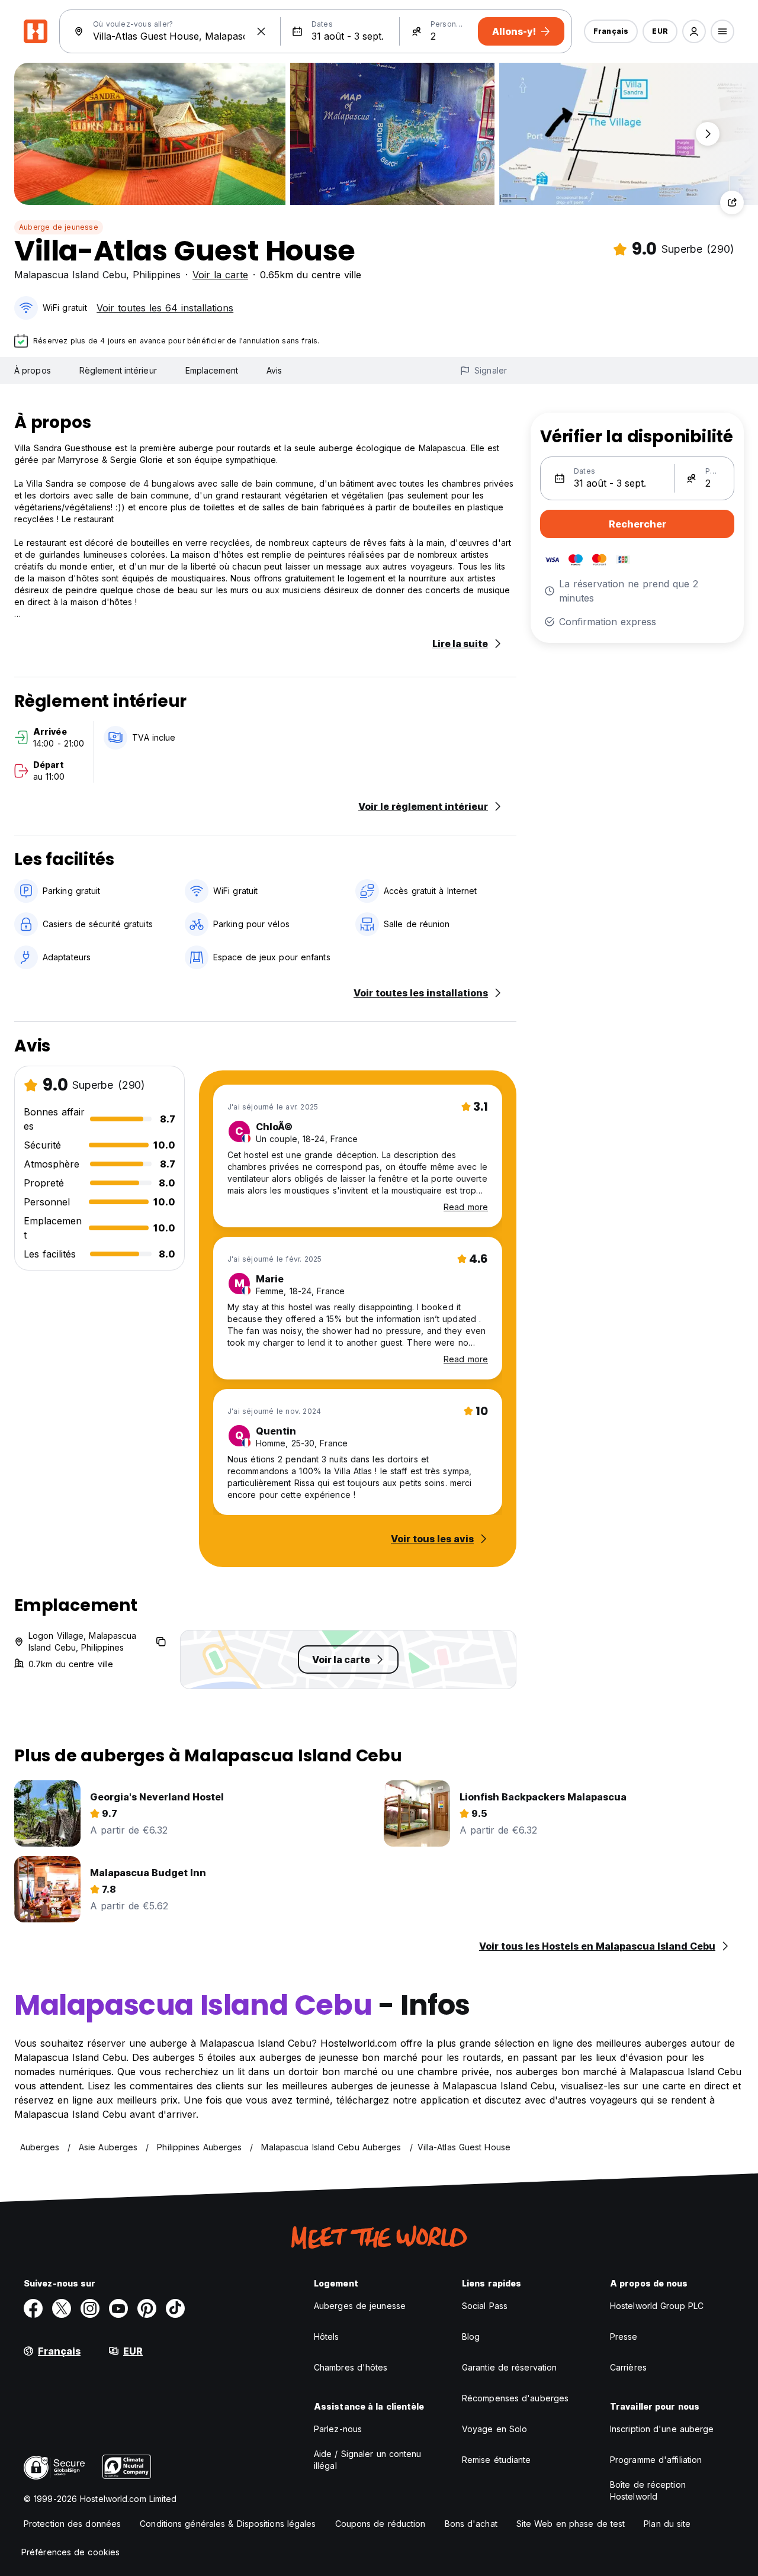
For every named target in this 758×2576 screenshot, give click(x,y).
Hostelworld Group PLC (657, 2306)
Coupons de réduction (380, 2524)
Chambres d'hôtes (351, 2367)
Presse (624, 2337)
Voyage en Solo (494, 2429)
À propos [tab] (33, 370)
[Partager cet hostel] (732, 202)
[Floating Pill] (708, 134)
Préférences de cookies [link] (70, 2552)
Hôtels (327, 2337)
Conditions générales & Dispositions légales (228, 2524)
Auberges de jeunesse (360, 2306)
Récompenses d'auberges (515, 2398)
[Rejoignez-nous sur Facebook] (33, 2308)
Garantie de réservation (509, 2367)
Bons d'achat (471, 2524)
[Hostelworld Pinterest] (147, 2308)
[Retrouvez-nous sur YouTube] (118, 2308)
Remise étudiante (497, 2460)
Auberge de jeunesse (59, 227)
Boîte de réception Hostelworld (648, 2490)
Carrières (628, 2367)
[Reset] (261, 31)
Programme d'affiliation (656, 2460)
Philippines (157, 275)
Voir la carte (220, 275)
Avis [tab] (274, 370)
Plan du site (667, 2524)
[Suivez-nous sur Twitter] (62, 2308)
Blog (471, 2337)
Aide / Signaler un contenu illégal (368, 2460)
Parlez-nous (338, 2429)
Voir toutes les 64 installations (165, 308)
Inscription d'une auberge (662, 2429)
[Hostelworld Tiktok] (175, 2308)
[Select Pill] (694, 31)
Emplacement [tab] (212, 370)
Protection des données (72, 2524)
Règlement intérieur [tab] (118, 370)
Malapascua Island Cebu (70, 275)
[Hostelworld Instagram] (90, 2308)
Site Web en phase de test (571, 2524)
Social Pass (485, 2306)
